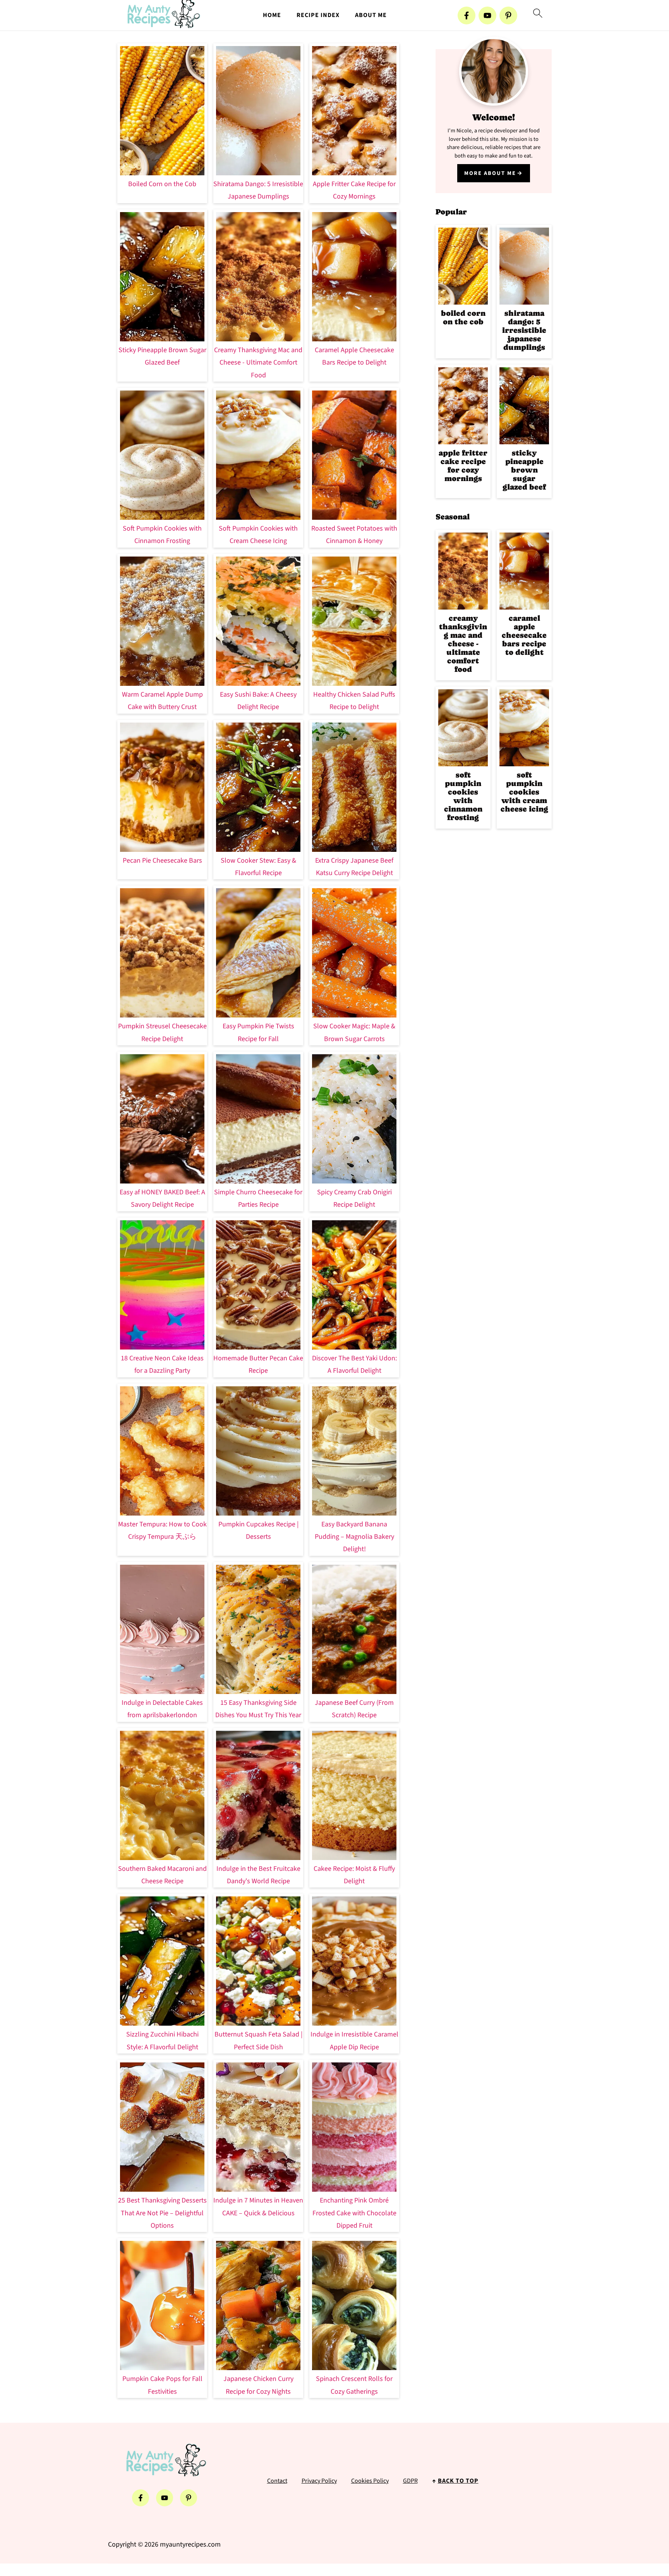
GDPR (410, 2481)
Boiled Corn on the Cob (162, 184)
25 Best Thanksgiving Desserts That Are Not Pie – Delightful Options (162, 2213)
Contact (277, 2481)
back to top (458, 2481)
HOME (272, 15)
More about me (490, 173)
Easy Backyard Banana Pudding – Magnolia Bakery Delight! (354, 1537)
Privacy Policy (319, 2481)
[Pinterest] (508, 15)
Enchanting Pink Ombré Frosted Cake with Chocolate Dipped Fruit (354, 2213)
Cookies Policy (370, 2481)
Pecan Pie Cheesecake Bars (162, 861)
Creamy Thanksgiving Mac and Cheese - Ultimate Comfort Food (258, 363)
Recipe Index (318, 15)
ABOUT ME (371, 15)
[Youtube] (487, 15)
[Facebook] (467, 15)
